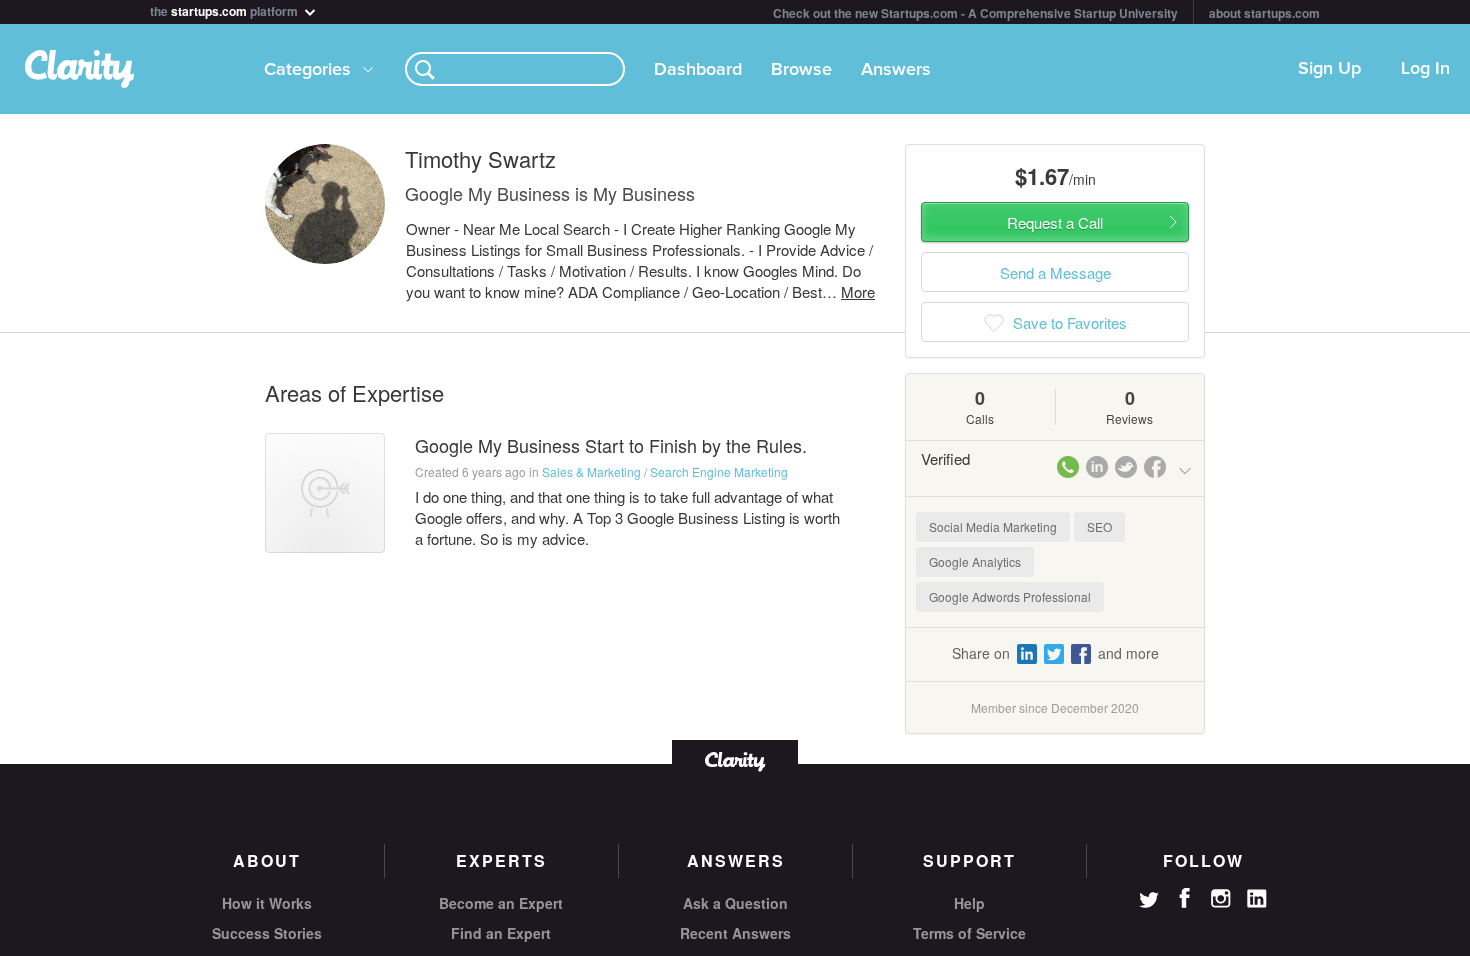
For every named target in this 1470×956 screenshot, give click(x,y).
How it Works (267, 903)
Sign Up (1329, 69)
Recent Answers (735, 933)
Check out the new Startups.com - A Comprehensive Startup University (975, 13)
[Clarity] (735, 759)
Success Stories (267, 933)
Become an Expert (501, 903)
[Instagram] (1221, 899)
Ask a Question (735, 903)
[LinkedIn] (1257, 899)
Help (969, 903)
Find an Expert (501, 933)
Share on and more (1055, 653)
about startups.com (1264, 13)
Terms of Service (969, 933)
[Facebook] (1185, 898)
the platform (225, 9)
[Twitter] (1149, 902)
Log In (1425, 69)
